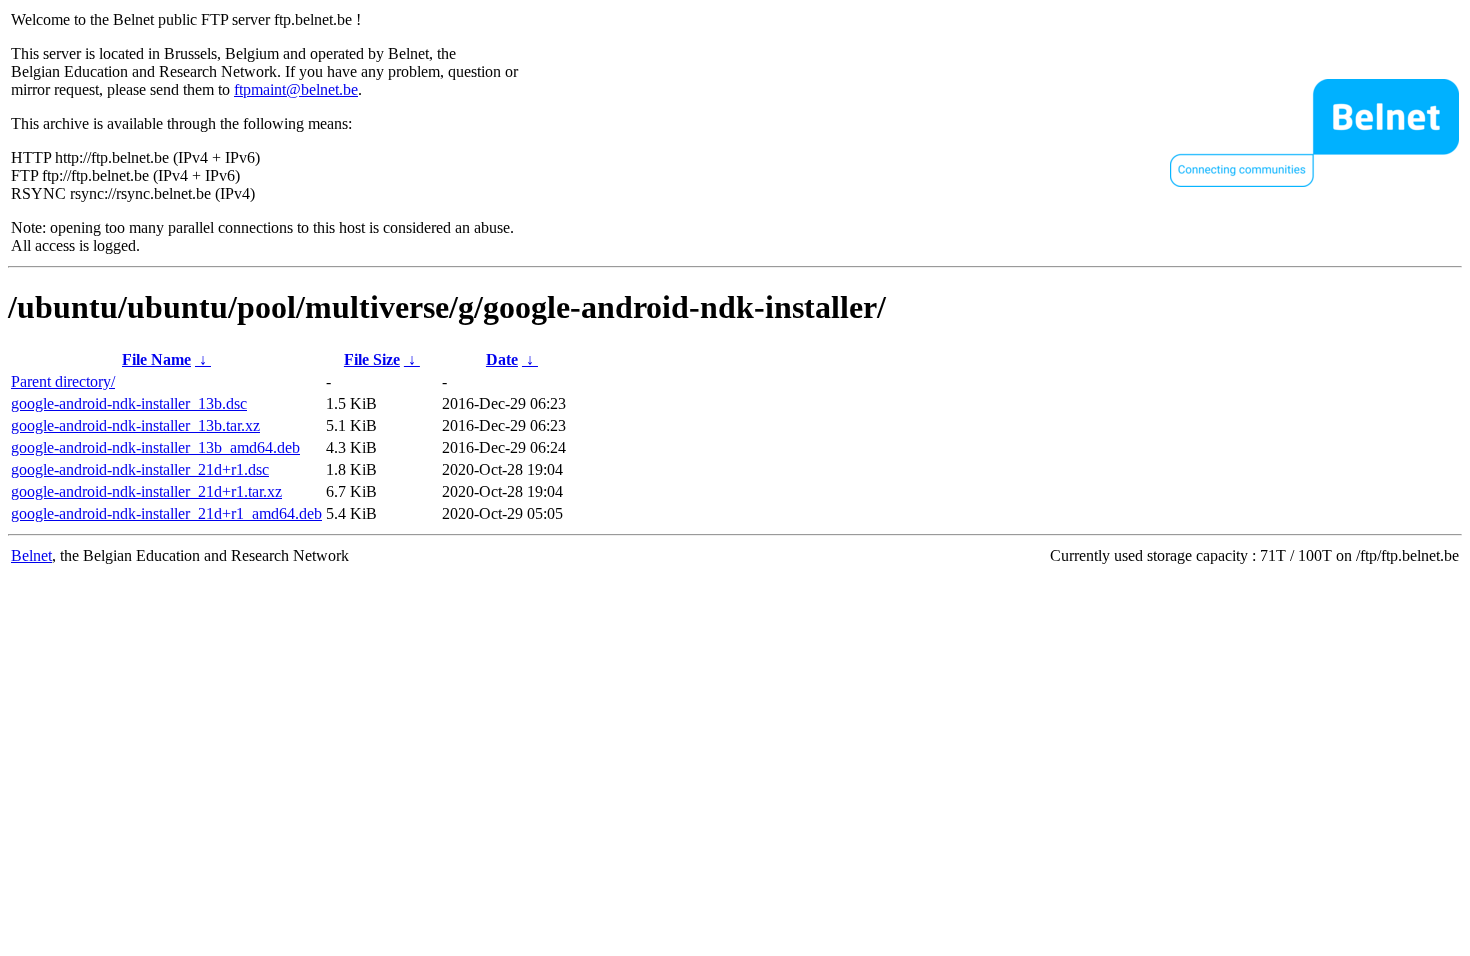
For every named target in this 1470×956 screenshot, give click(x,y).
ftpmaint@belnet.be (296, 89)
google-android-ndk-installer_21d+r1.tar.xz (146, 491)
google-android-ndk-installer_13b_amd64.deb (155, 447)
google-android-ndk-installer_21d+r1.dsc (140, 469)
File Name (156, 359)
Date (502, 359)
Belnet (31, 555)
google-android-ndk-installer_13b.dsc (129, 403)
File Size (372, 359)
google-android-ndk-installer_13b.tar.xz (135, 425)
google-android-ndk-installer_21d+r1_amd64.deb (166, 513)
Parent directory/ (63, 381)
